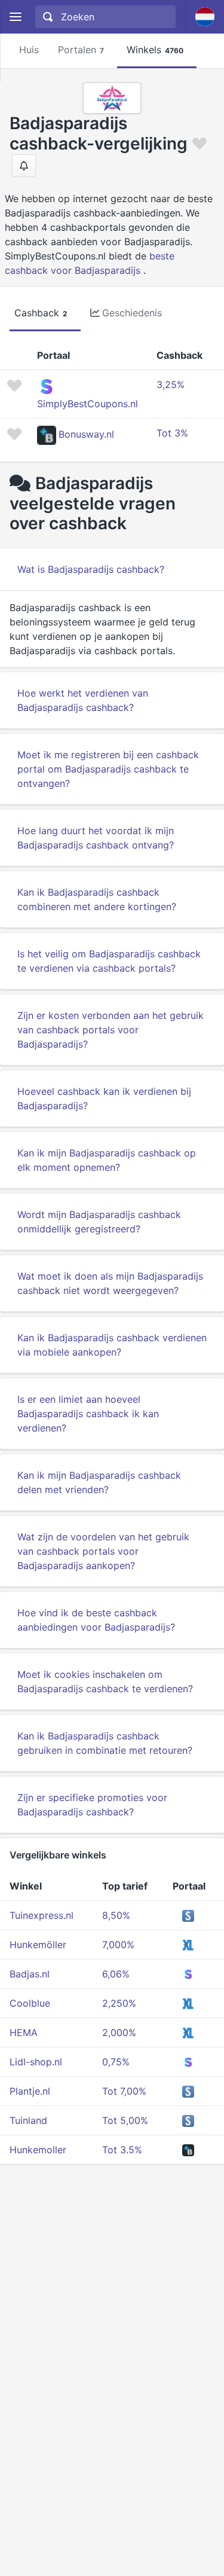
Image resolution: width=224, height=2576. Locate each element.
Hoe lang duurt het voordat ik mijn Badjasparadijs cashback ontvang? (96, 838)
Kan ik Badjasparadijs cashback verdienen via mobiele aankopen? (112, 1345)
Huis (29, 50)
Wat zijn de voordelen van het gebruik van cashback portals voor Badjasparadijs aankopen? (103, 1551)
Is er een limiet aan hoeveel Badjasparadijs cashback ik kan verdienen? (88, 1414)
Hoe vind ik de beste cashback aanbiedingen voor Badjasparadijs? (96, 1620)
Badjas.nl (30, 1974)
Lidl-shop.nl (36, 2062)
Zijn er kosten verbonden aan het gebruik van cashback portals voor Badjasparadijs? (111, 1030)
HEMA (24, 2032)
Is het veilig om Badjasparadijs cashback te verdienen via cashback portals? (109, 961)
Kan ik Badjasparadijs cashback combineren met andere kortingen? (97, 899)
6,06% (116, 1974)
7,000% (118, 1945)
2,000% (119, 2032)
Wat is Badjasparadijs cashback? (91, 569)
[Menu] (15, 17)
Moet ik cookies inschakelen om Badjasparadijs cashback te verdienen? (105, 1681)
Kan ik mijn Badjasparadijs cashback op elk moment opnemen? (107, 1160)
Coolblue (30, 2003)
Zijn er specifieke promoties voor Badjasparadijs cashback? (92, 1805)
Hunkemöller (38, 1945)
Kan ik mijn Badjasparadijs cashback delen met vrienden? (99, 1482)
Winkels (155, 50)
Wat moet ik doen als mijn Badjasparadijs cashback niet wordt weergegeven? (110, 1283)
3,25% (171, 384)
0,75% (116, 2062)
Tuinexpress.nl (42, 1915)
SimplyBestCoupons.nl (88, 404)
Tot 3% (172, 433)
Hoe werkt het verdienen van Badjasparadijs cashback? (83, 700)
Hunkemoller (38, 2150)
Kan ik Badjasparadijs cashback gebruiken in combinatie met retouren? (105, 1743)
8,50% (116, 1915)
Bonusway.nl (86, 434)
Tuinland (28, 2120)
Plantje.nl (30, 2091)
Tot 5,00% (125, 2120)
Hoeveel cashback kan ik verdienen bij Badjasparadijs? (104, 1098)
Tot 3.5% (122, 2150)
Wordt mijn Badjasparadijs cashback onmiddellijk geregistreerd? (99, 1222)
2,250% (119, 2003)
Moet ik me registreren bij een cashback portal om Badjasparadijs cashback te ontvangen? (108, 769)
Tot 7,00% (124, 2091)
